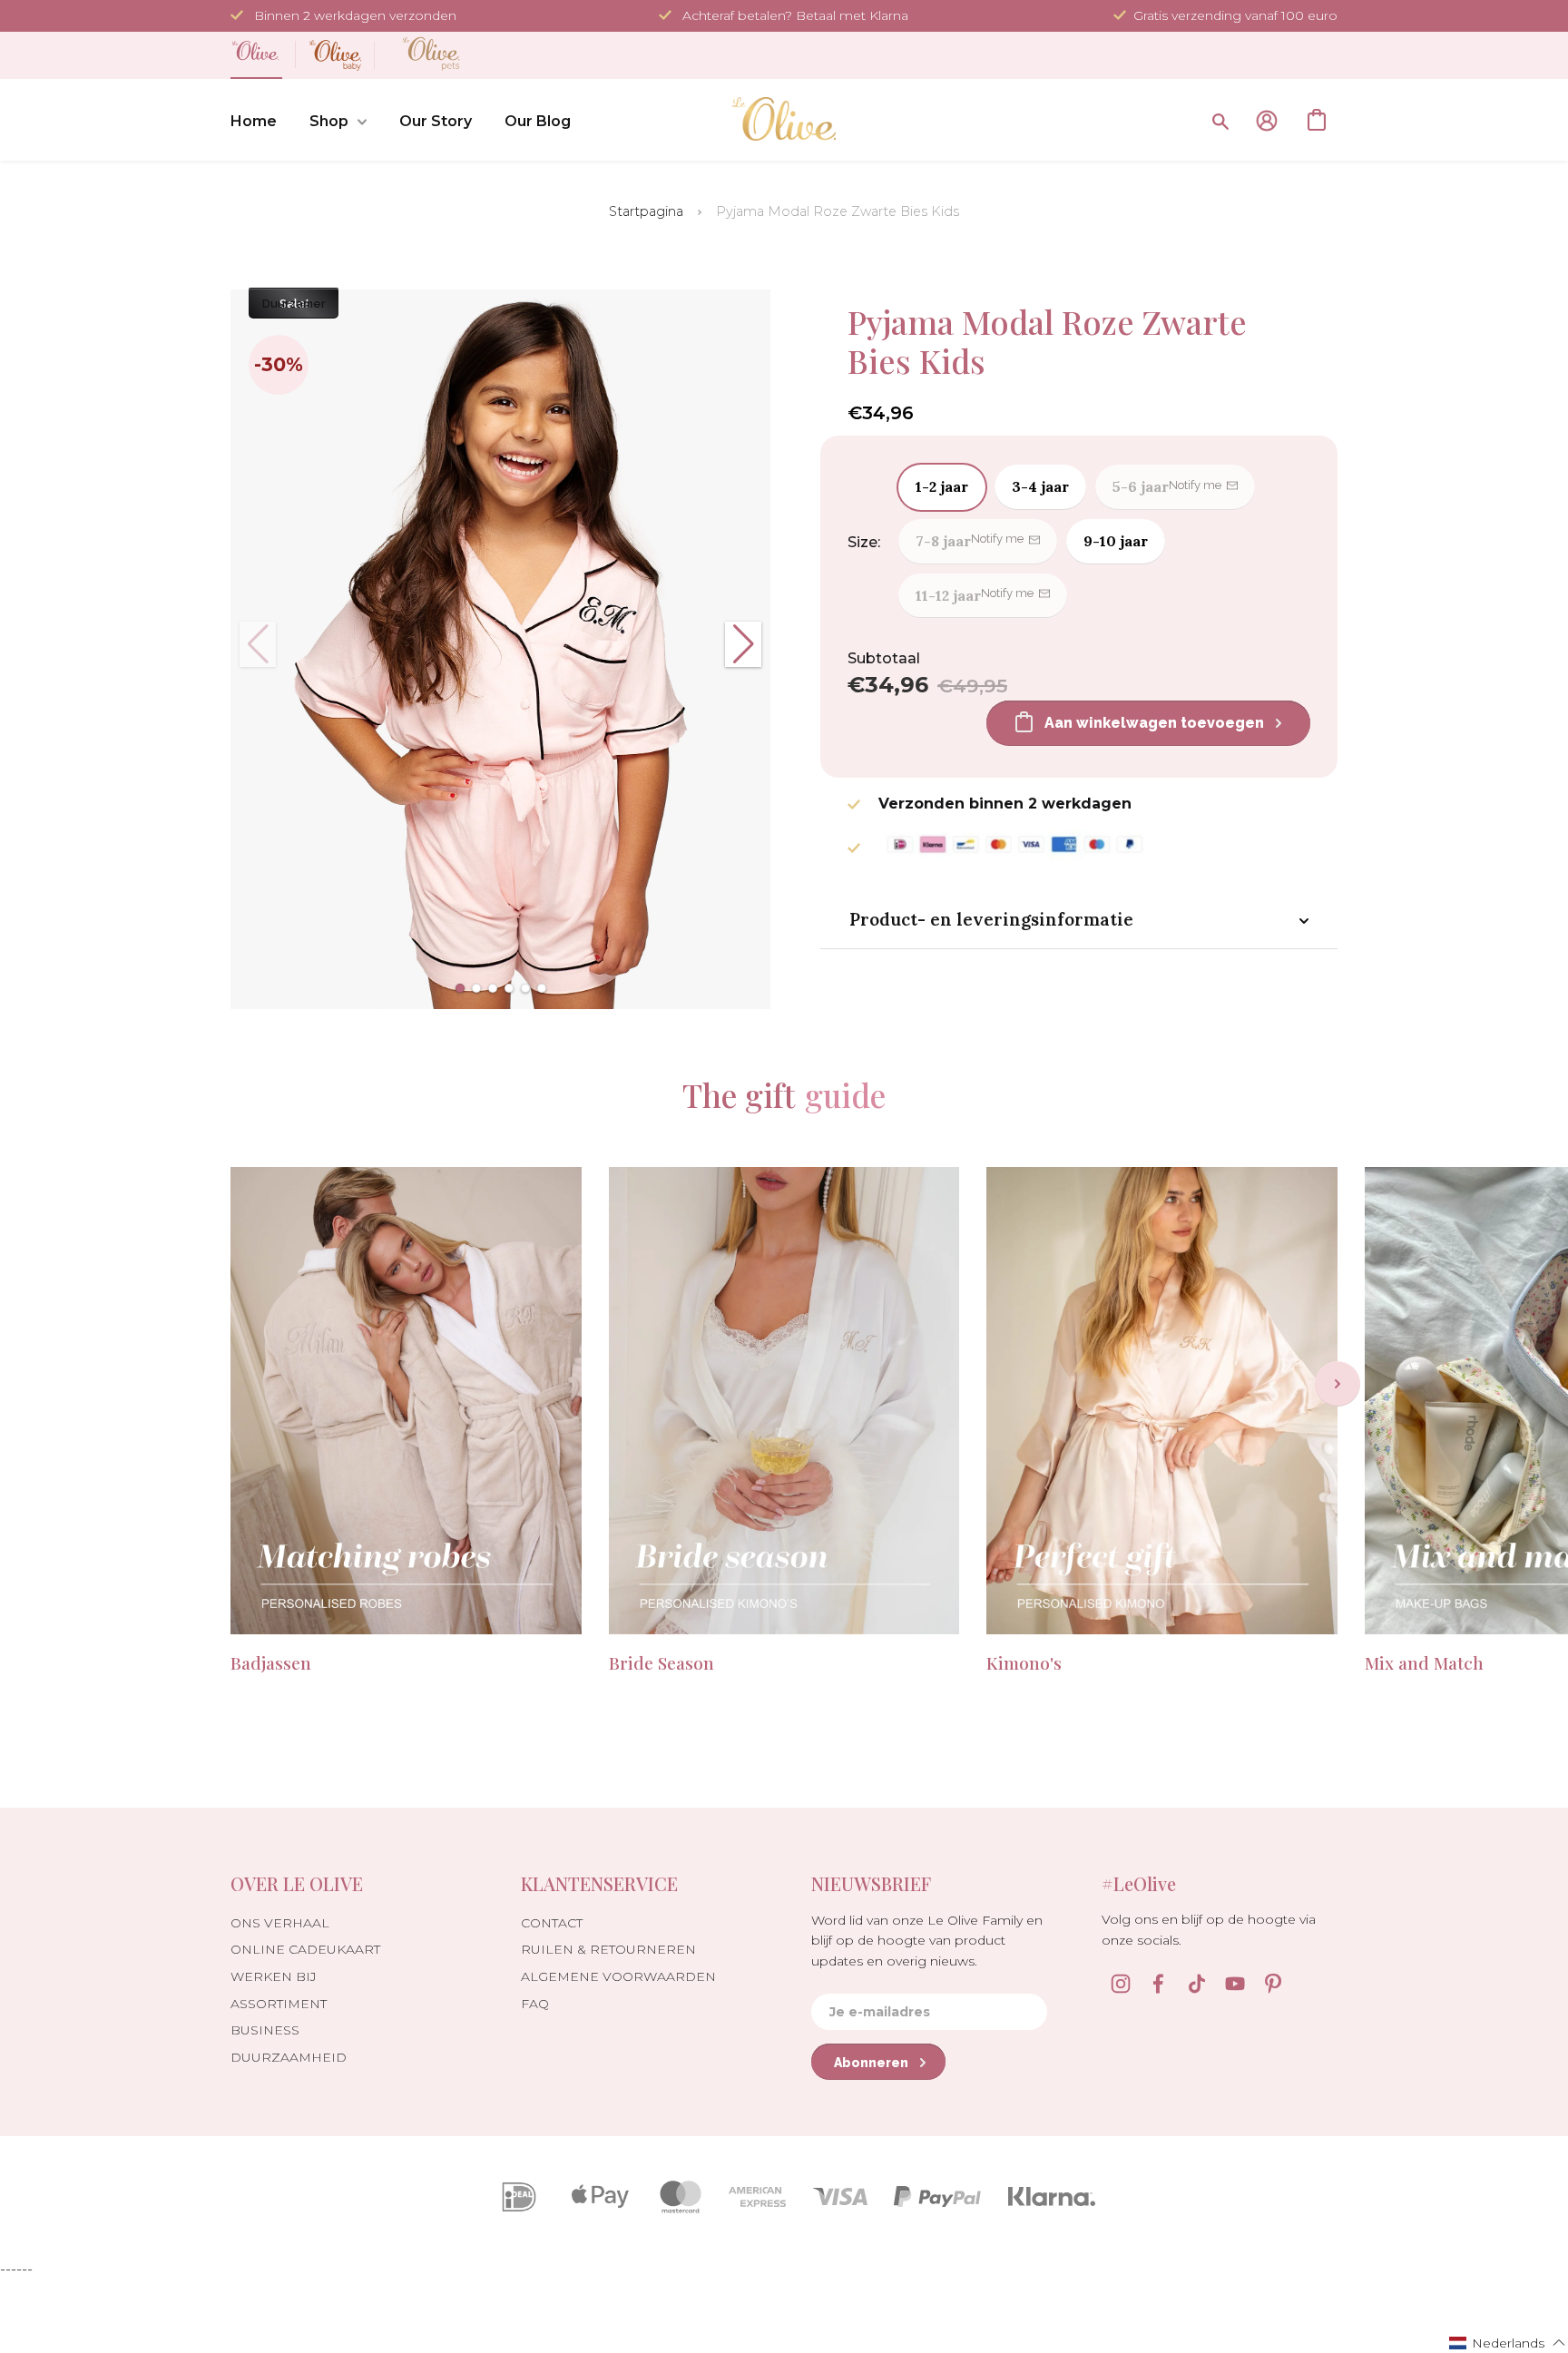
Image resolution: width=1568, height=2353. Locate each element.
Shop (329, 121)
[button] (460, 988)
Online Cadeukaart (305, 1949)
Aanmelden (1267, 121)
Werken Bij (274, 1976)
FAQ (535, 2004)
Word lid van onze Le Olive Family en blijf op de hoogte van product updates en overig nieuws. (927, 1941)
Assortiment (279, 2004)
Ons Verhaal (280, 1923)
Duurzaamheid (289, 2057)
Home (254, 121)
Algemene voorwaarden (618, 1976)
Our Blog (538, 121)
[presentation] (1338, 1384)
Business (265, 2030)
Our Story (436, 121)
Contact (552, 1923)
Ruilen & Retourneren (608, 1949)
